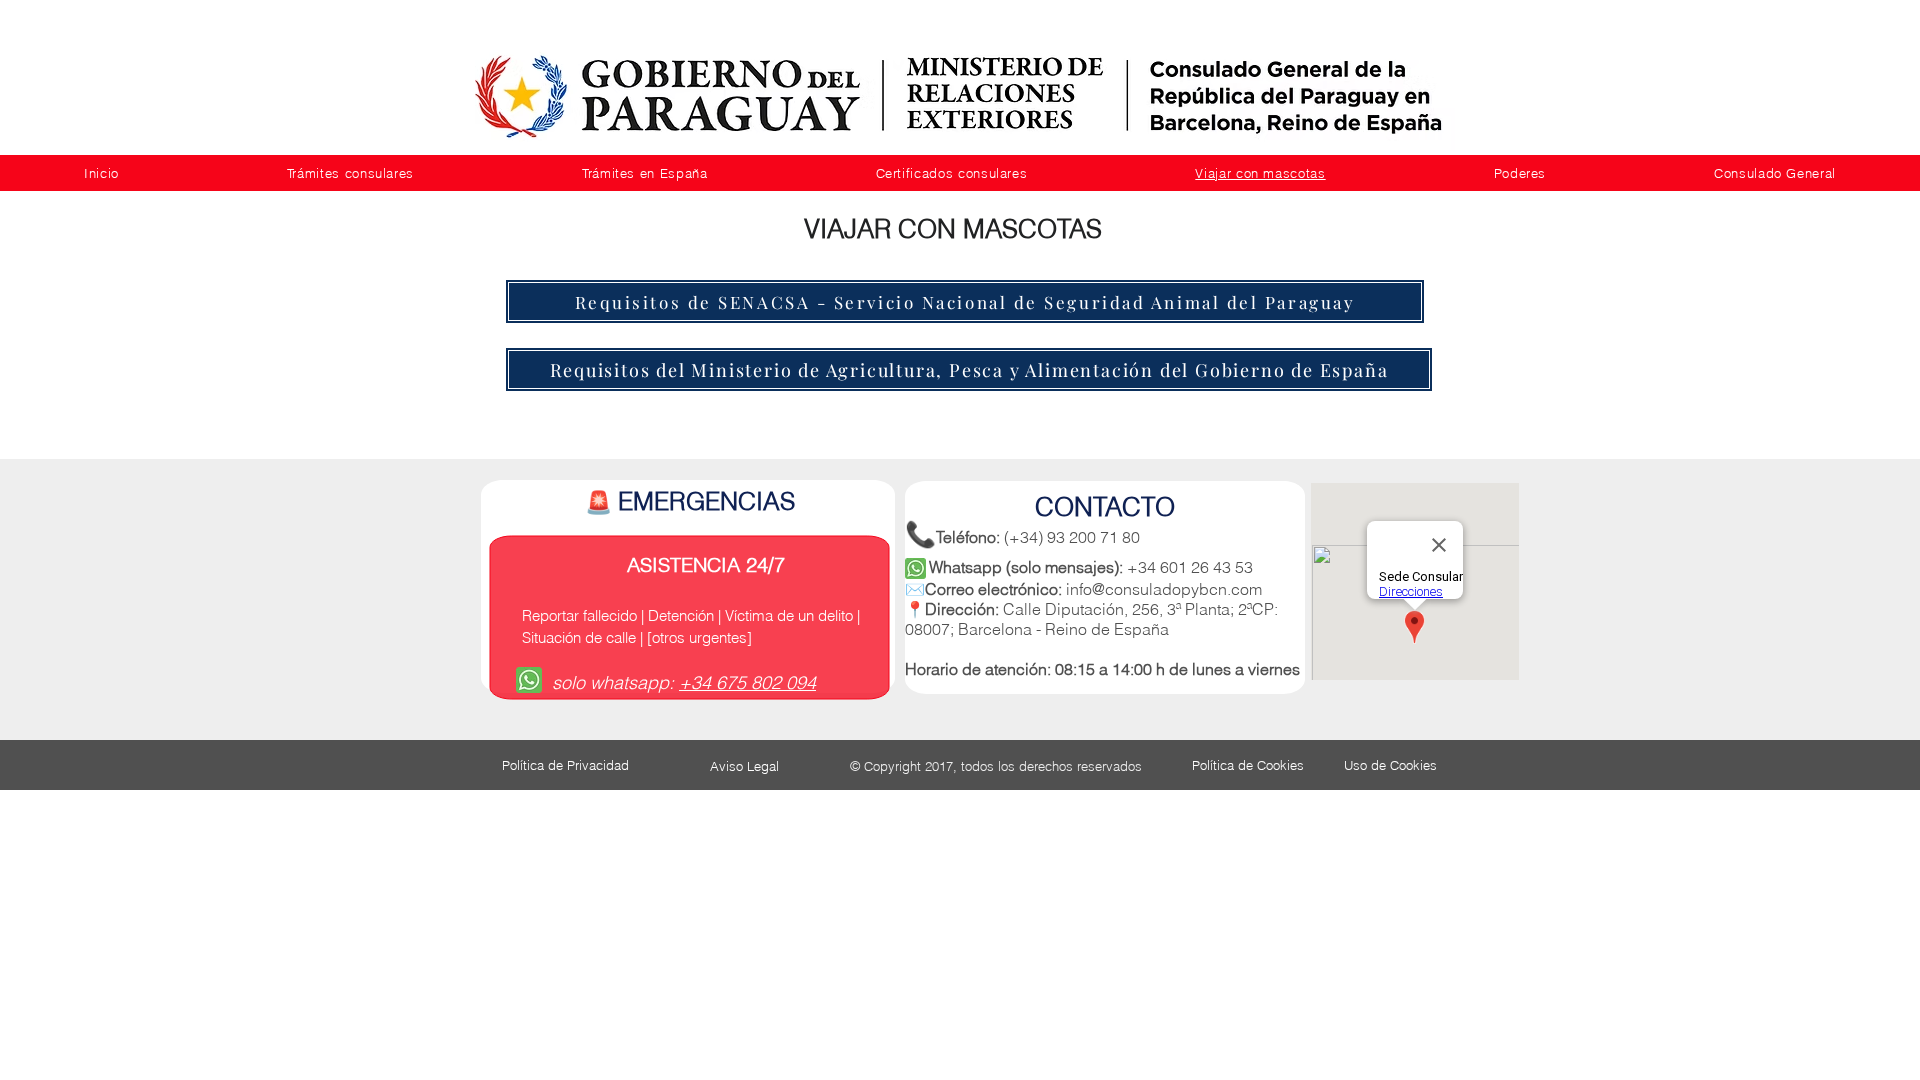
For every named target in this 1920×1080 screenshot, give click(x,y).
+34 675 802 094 (747, 682)
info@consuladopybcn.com (1164, 589)
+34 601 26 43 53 (1190, 567)
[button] (350, 173)
